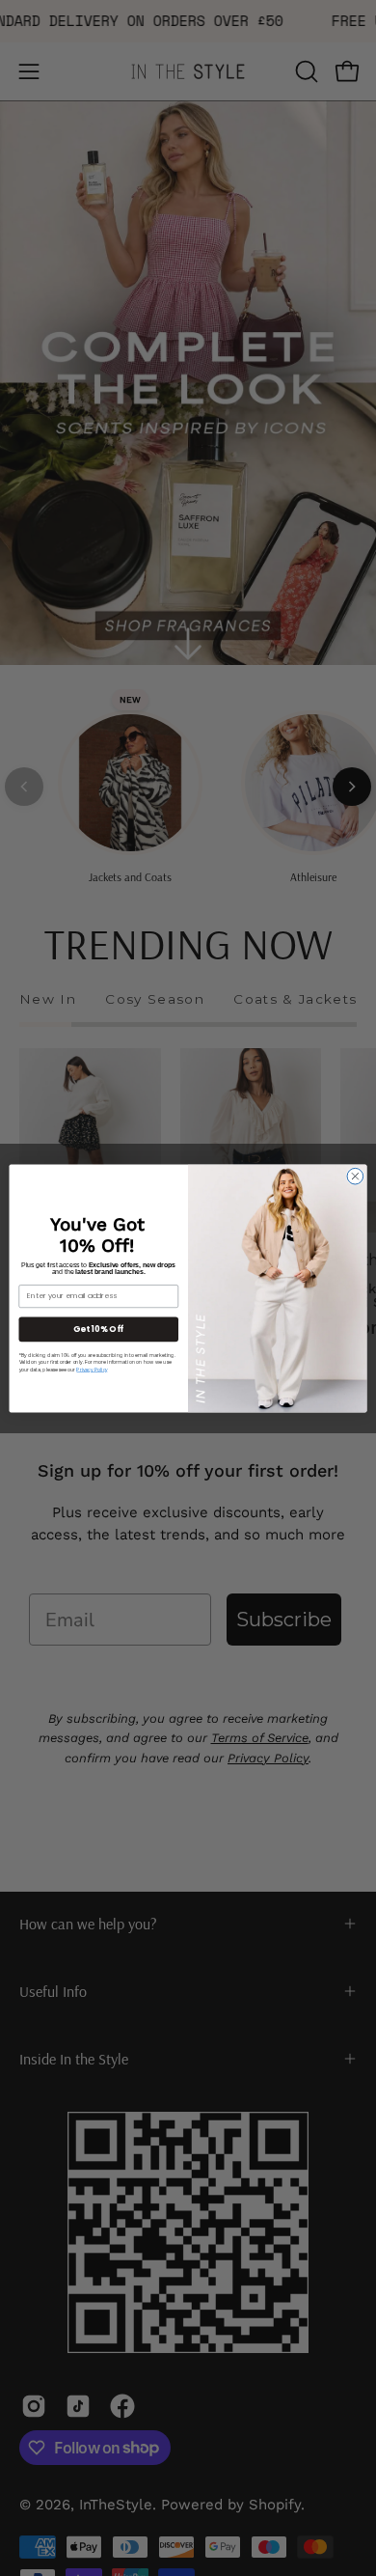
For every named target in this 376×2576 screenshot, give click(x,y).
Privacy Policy (92, 1370)
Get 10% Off (98, 1328)
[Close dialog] (355, 1176)
